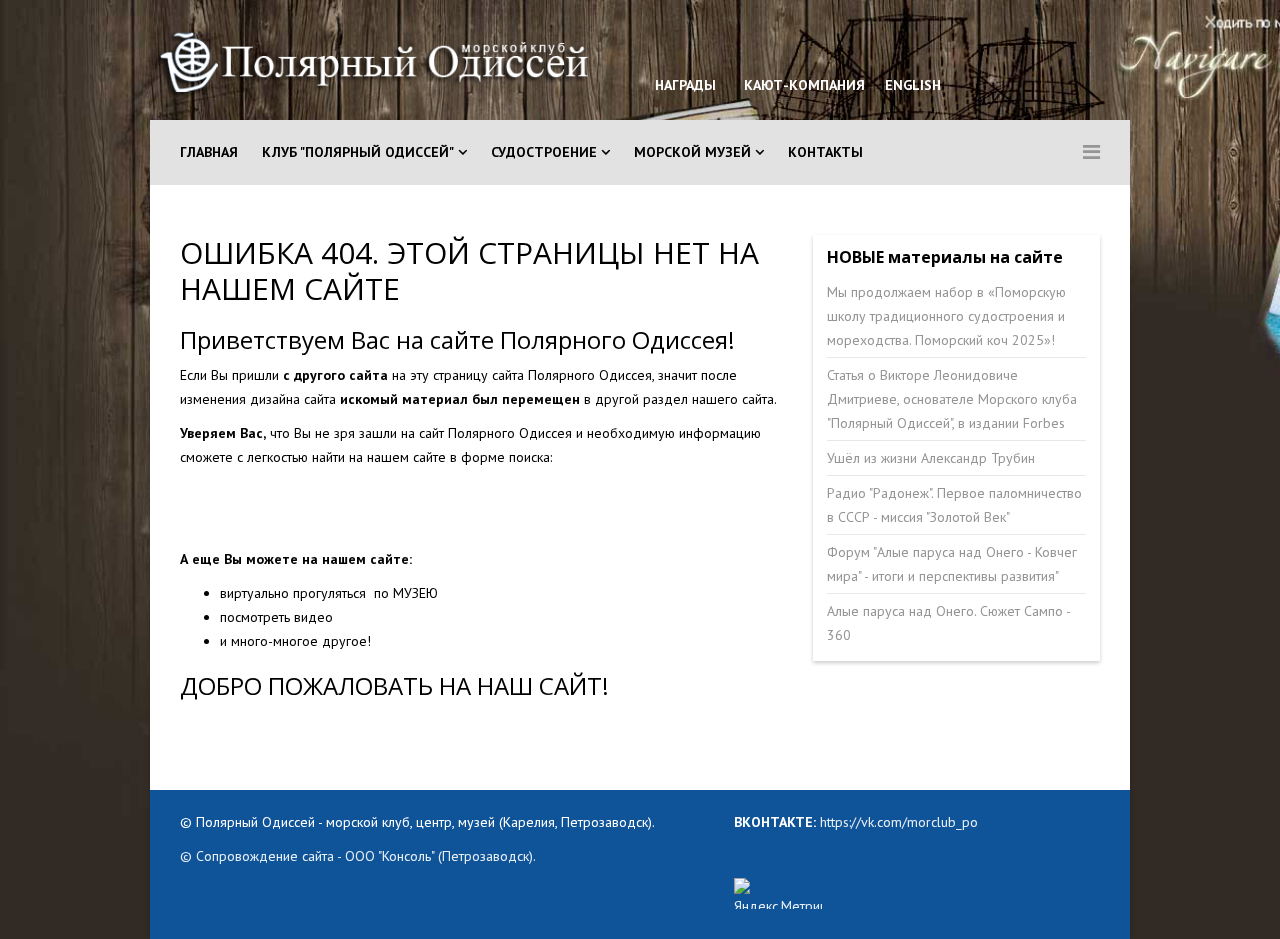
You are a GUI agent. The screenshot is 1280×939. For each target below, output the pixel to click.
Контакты (825, 152)
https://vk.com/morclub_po (897, 822)
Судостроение (544, 152)
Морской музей (692, 152)
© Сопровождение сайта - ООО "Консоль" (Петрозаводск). (358, 856)
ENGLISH (911, 85)
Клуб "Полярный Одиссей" (358, 152)
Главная (209, 152)
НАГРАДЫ (685, 85)
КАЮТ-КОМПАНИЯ (802, 85)
